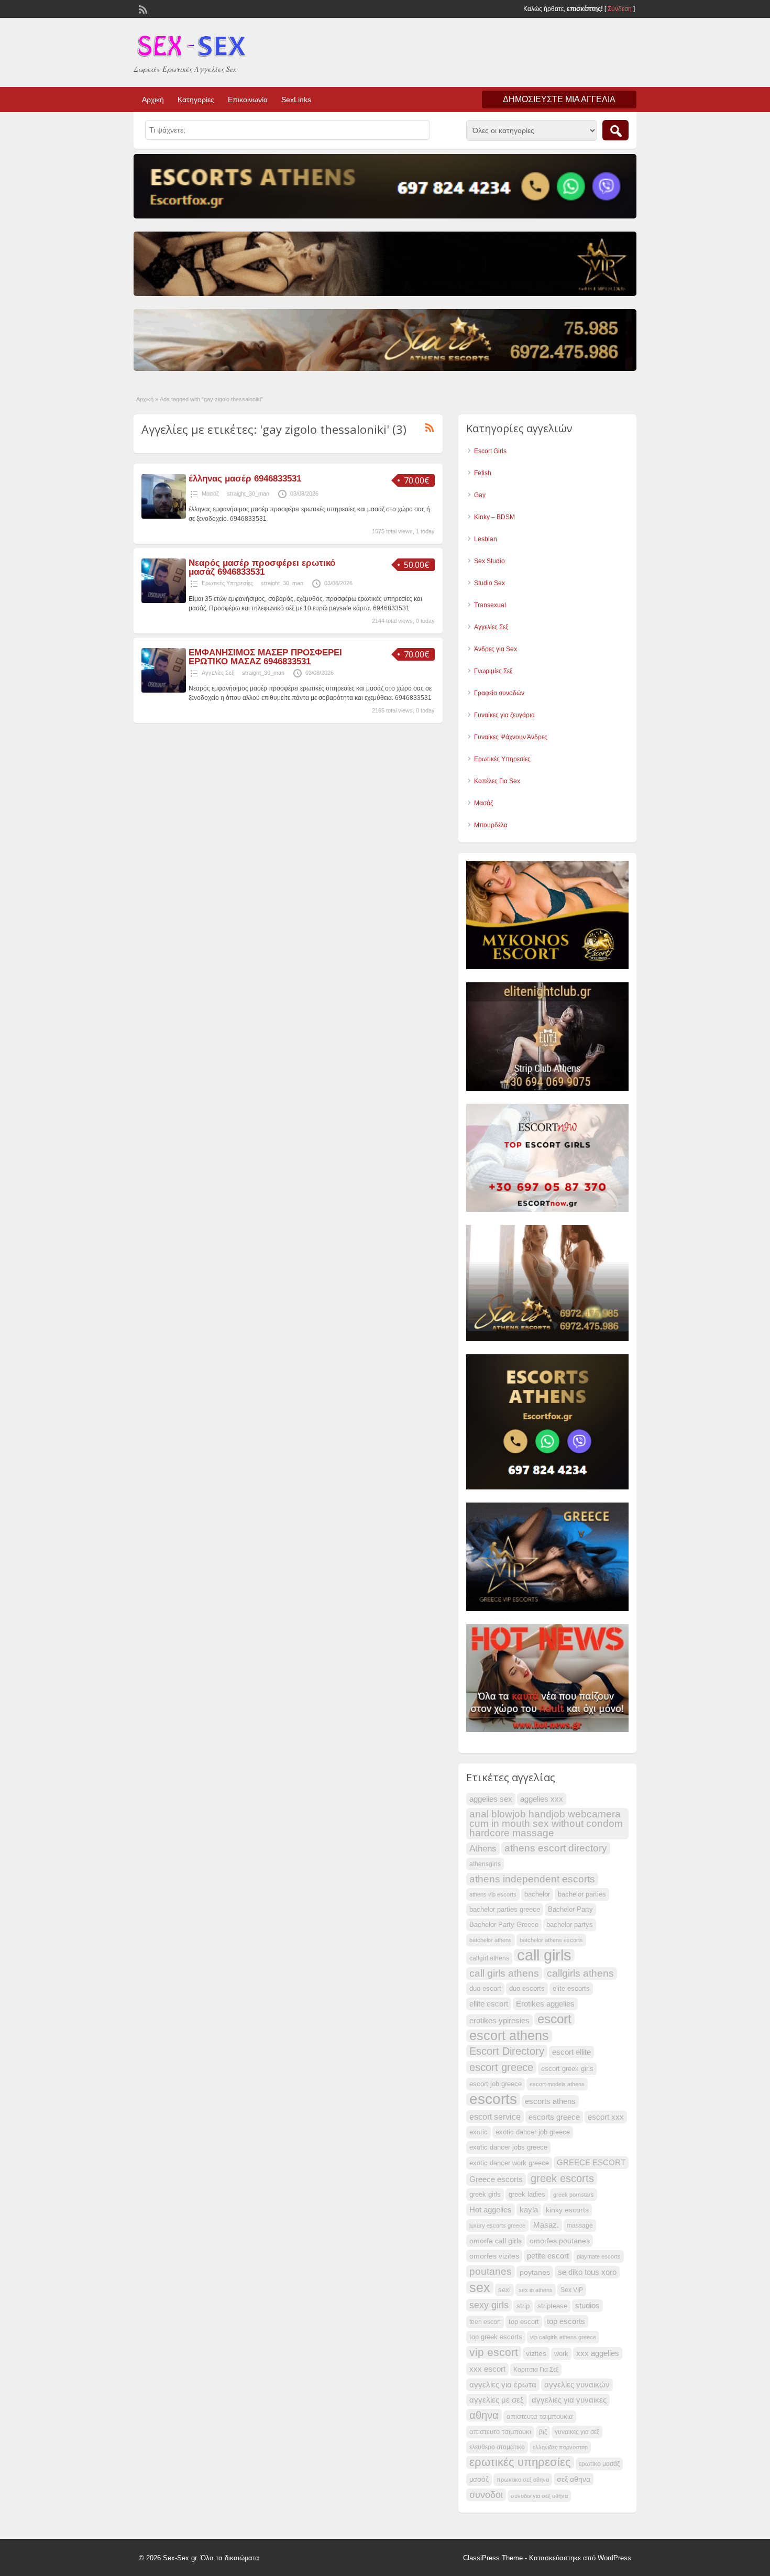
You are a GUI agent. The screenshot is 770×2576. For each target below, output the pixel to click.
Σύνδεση (620, 9)
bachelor (537, 1894)
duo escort (485, 1989)
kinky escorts (567, 2210)
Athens (483, 1849)
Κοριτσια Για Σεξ (536, 2370)
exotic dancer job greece (533, 2132)
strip (523, 2306)
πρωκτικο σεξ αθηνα (523, 2480)
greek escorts (562, 2178)
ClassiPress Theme (493, 2558)
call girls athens (504, 1973)
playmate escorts (599, 2256)
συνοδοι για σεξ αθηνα (539, 2496)
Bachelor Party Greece (504, 1925)
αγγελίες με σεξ (497, 2400)
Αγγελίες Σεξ (218, 673)
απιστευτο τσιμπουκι (500, 2432)
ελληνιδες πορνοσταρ (560, 2447)
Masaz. (546, 2225)
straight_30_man (248, 494)
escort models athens (557, 2084)
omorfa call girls (496, 2241)
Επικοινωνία (248, 100)
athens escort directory (556, 1848)
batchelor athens (491, 1940)
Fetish (483, 473)
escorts (493, 2099)
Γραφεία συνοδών (499, 693)
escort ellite (571, 2052)
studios (587, 2306)
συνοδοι (486, 2495)
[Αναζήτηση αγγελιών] (615, 130)
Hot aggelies (491, 2210)
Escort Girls (490, 451)
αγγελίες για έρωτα (503, 2385)
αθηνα (484, 2415)
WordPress (614, 2558)
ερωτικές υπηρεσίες (520, 2462)
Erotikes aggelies (545, 2004)
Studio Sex (489, 583)
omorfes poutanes (560, 2241)
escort (554, 2019)
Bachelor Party (570, 1910)
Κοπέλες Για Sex (497, 781)
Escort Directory (507, 2051)
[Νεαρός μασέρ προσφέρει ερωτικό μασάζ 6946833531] (164, 601)
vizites (536, 2353)
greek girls (485, 2195)
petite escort (548, 2256)
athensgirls (485, 1864)
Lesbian (486, 539)
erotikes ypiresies (499, 2021)
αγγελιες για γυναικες (569, 2400)
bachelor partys (570, 1925)
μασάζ (479, 2480)
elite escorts (571, 1989)
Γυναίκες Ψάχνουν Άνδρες (511, 737)
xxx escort (487, 2369)
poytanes (535, 2272)
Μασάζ (210, 494)
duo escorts (527, 1989)
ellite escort (489, 2004)
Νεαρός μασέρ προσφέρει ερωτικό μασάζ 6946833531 (262, 567)
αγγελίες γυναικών (577, 2385)
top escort (524, 2322)
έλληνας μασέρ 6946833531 (245, 479)
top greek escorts (496, 2337)
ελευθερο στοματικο (497, 2447)
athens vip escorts (493, 1894)
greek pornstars (574, 2195)
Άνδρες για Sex (496, 649)
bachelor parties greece (505, 1910)
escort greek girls (567, 2069)
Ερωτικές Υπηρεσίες (227, 583)
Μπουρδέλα (491, 825)
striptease (552, 2306)
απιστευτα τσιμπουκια (540, 2417)
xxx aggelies (598, 2353)
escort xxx (606, 2117)
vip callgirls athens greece (563, 2337)
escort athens (509, 2036)
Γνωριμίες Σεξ (493, 671)
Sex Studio (489, 561)
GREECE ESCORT (591, 2163)
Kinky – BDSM (494, 517)
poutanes (491, 2271)
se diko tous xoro (587, 2272)
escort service (495, 2117)
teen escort (485, 2322)
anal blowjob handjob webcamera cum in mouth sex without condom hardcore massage (546, 1823)
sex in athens (536, 2290)
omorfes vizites (494, 2256)
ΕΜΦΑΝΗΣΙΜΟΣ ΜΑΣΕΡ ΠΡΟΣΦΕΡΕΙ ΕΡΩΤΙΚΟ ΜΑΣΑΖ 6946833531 (265, 657)
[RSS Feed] (142, 8)
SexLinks (296, 100)
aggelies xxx (542, 1799)
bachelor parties (582, 1894)
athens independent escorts (532, 1879)
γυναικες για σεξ (577, 2432)
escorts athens (550, 2101)
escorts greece (554, 2117)
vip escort (494, 2352)
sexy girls (489, 2305)
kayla (529, 2210)
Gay (480, 495)
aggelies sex (491, 1799)
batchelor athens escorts (551, 1940)
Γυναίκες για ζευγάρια (504, 715)
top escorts (566, 2321)
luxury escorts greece (497, 2226)
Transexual (490, 605)
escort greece (501, 2067)
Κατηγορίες (196, 100)
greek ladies (527, 2195)
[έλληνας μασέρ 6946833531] (164, 517)
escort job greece (496, 2084)
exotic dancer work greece (509, 2163)
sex (480, 2287)
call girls (544, 1955)
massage (580, 2226)
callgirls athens (580, 1973)
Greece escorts (496, 2179)
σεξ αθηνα (574, 2479)
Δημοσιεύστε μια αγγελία (559, 99)
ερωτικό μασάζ (599, 2464)
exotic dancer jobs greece (508, 2147)
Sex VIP (572, 2290)
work (561, 2354)
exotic (478, 2132)
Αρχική (153, 100)
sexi (504, 2290)
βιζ (543, 2432)
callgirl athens (489, 1958)
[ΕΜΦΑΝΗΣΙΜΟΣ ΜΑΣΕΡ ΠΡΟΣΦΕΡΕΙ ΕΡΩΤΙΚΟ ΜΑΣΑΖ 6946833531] (164, 690)
